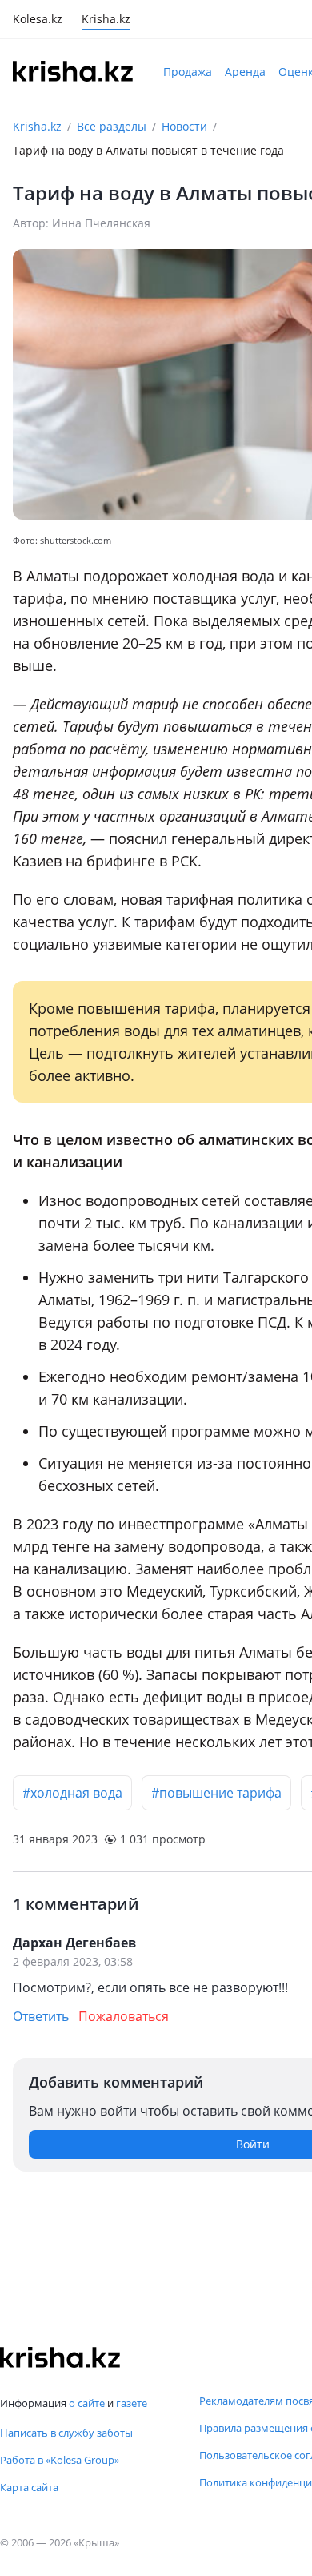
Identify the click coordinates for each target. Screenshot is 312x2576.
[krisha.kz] (60, 2357)
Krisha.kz (37, 126)
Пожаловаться (124, 2016)
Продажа (188, 72)
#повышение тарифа (216, 1793)
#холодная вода (72, 1793)
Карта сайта (29, 2487)
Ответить (41, 2016)
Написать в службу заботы (66, 2433)
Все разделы (112, 126)
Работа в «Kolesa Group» (60, 2460)
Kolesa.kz (38, 20)
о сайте (87, 2403)
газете (132, 2403)
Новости (184, 126)
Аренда (245, 72)
